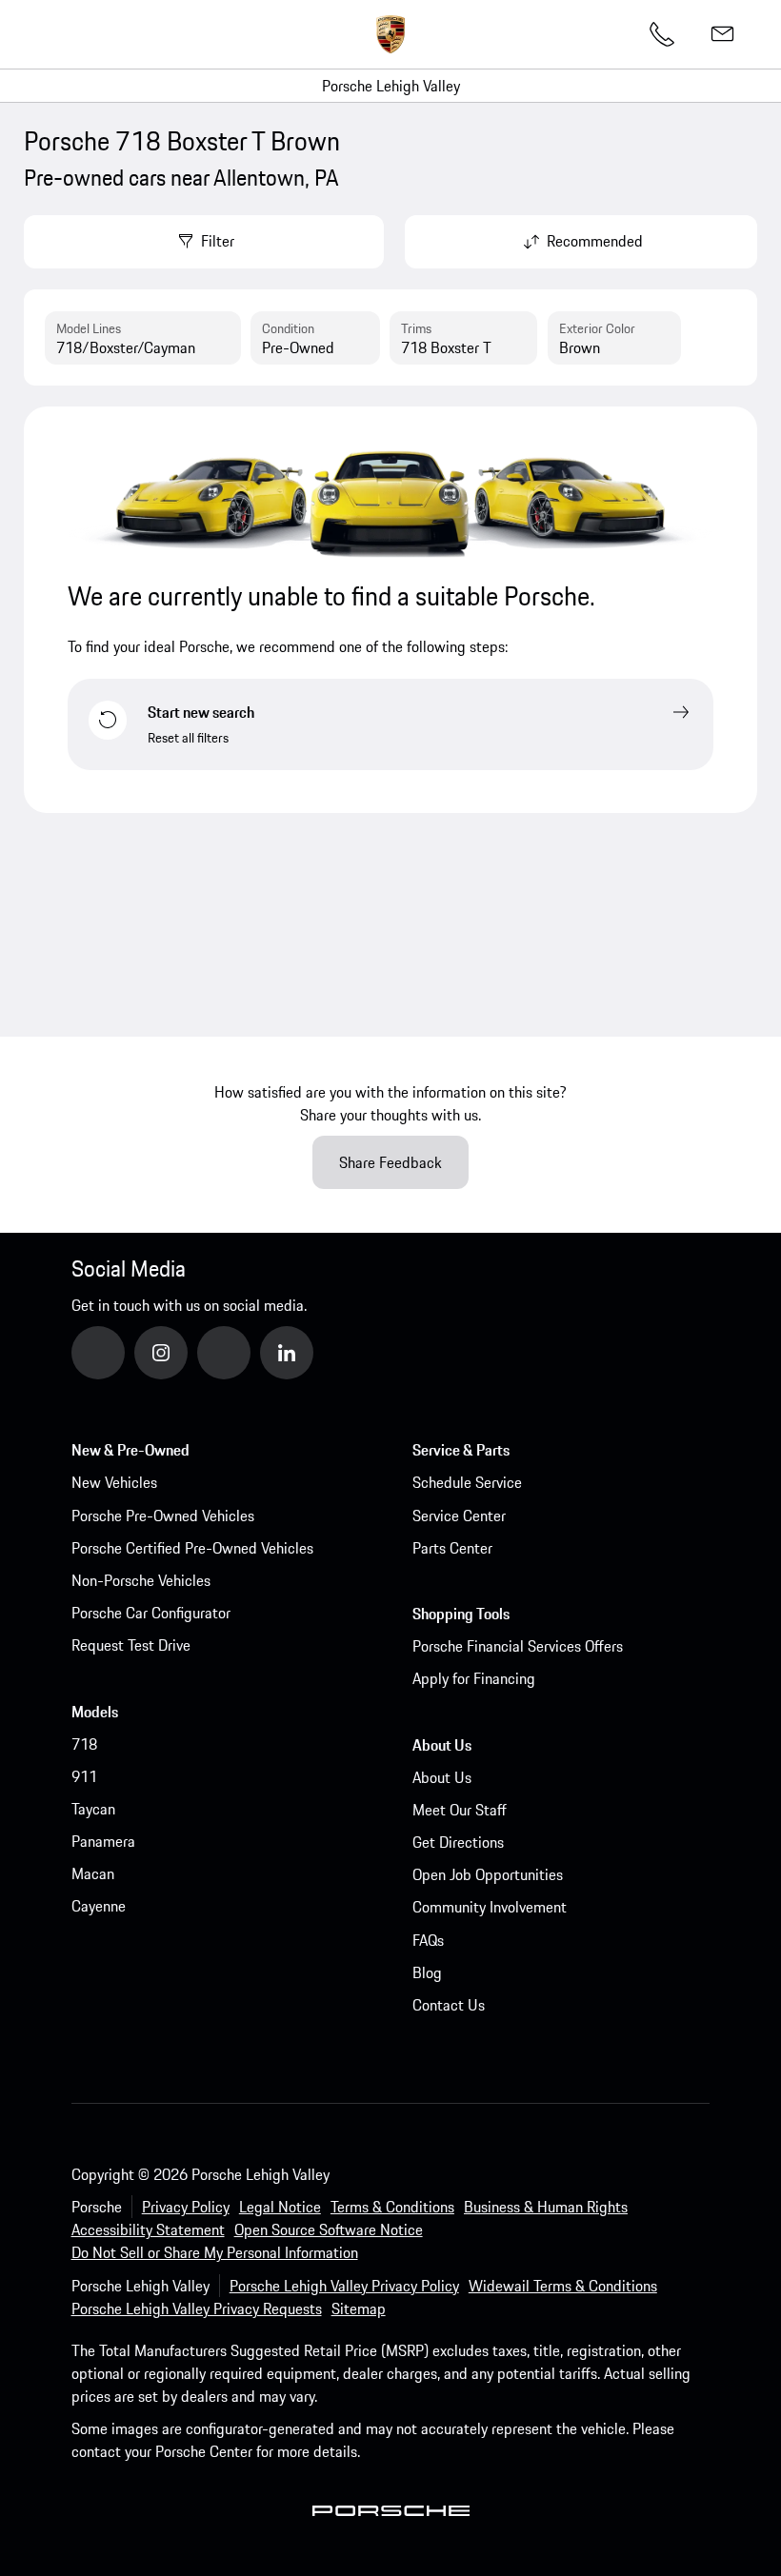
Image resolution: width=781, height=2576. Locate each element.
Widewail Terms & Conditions (563, 2286)
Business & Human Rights (546, 2207)
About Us (442, 1777)
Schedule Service (467, 1482)
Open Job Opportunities (488, 1874)
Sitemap (359, 2308)
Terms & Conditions (392, 2207)
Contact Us (449, 2005)
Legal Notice (280, 2207)
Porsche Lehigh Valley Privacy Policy (344, 2286)
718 (84, 1744)
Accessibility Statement (148, 2229)
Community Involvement (490, 1907)
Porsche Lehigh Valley (391, 86)
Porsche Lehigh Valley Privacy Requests (197, 2308)
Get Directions (458, 1842)
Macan (93, 1873)
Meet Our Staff (460, 1810)
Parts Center (452, 1548)
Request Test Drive (131, 1645)
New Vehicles (114, 1482)
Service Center (459, 1516)
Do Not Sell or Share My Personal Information (215, 2252)
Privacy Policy (186, 2207)
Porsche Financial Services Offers (518, 1646)
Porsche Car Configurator (151, 1613)
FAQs (428, 1940)
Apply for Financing (474, 1678)
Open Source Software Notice (329, 2229)
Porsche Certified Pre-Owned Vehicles (192, 1548)
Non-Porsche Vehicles (141, 1580)
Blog (427, 1972)
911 (84, 1776)
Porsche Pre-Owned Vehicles (163, 1516)
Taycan (93, 1809)
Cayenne (99, 1906)
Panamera (103, 1841)
